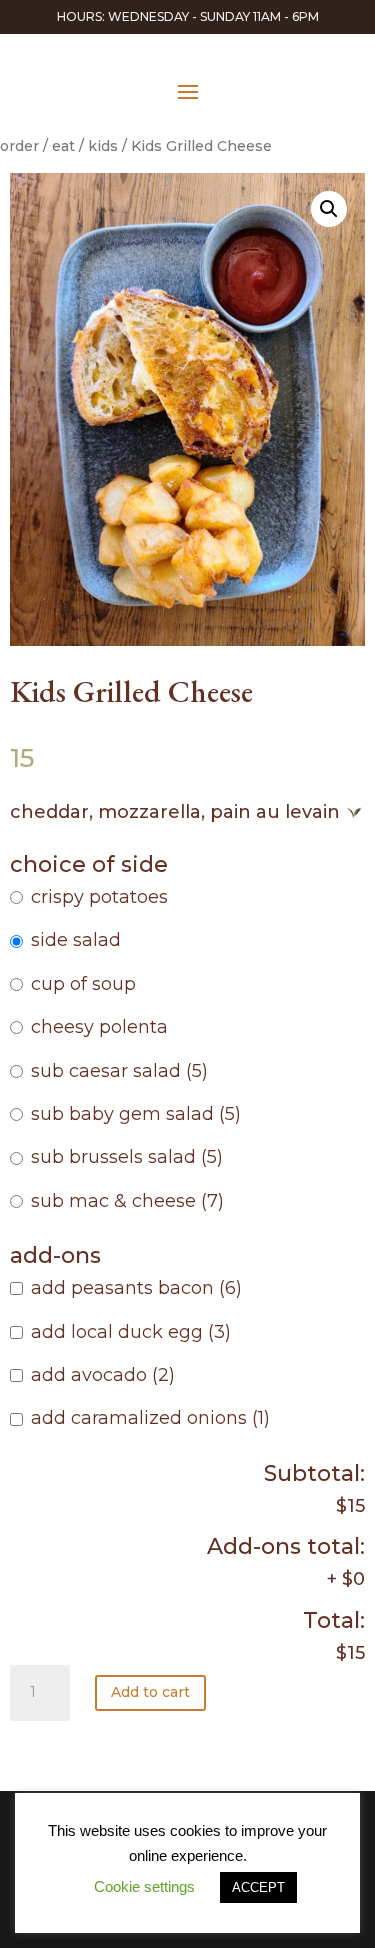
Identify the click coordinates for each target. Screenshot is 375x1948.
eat (63, 146)
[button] (329, 209)
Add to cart (150, 1692)
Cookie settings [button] (144, 1886)
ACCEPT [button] (258, 1887)
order (19, 146)
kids (103, 146)
